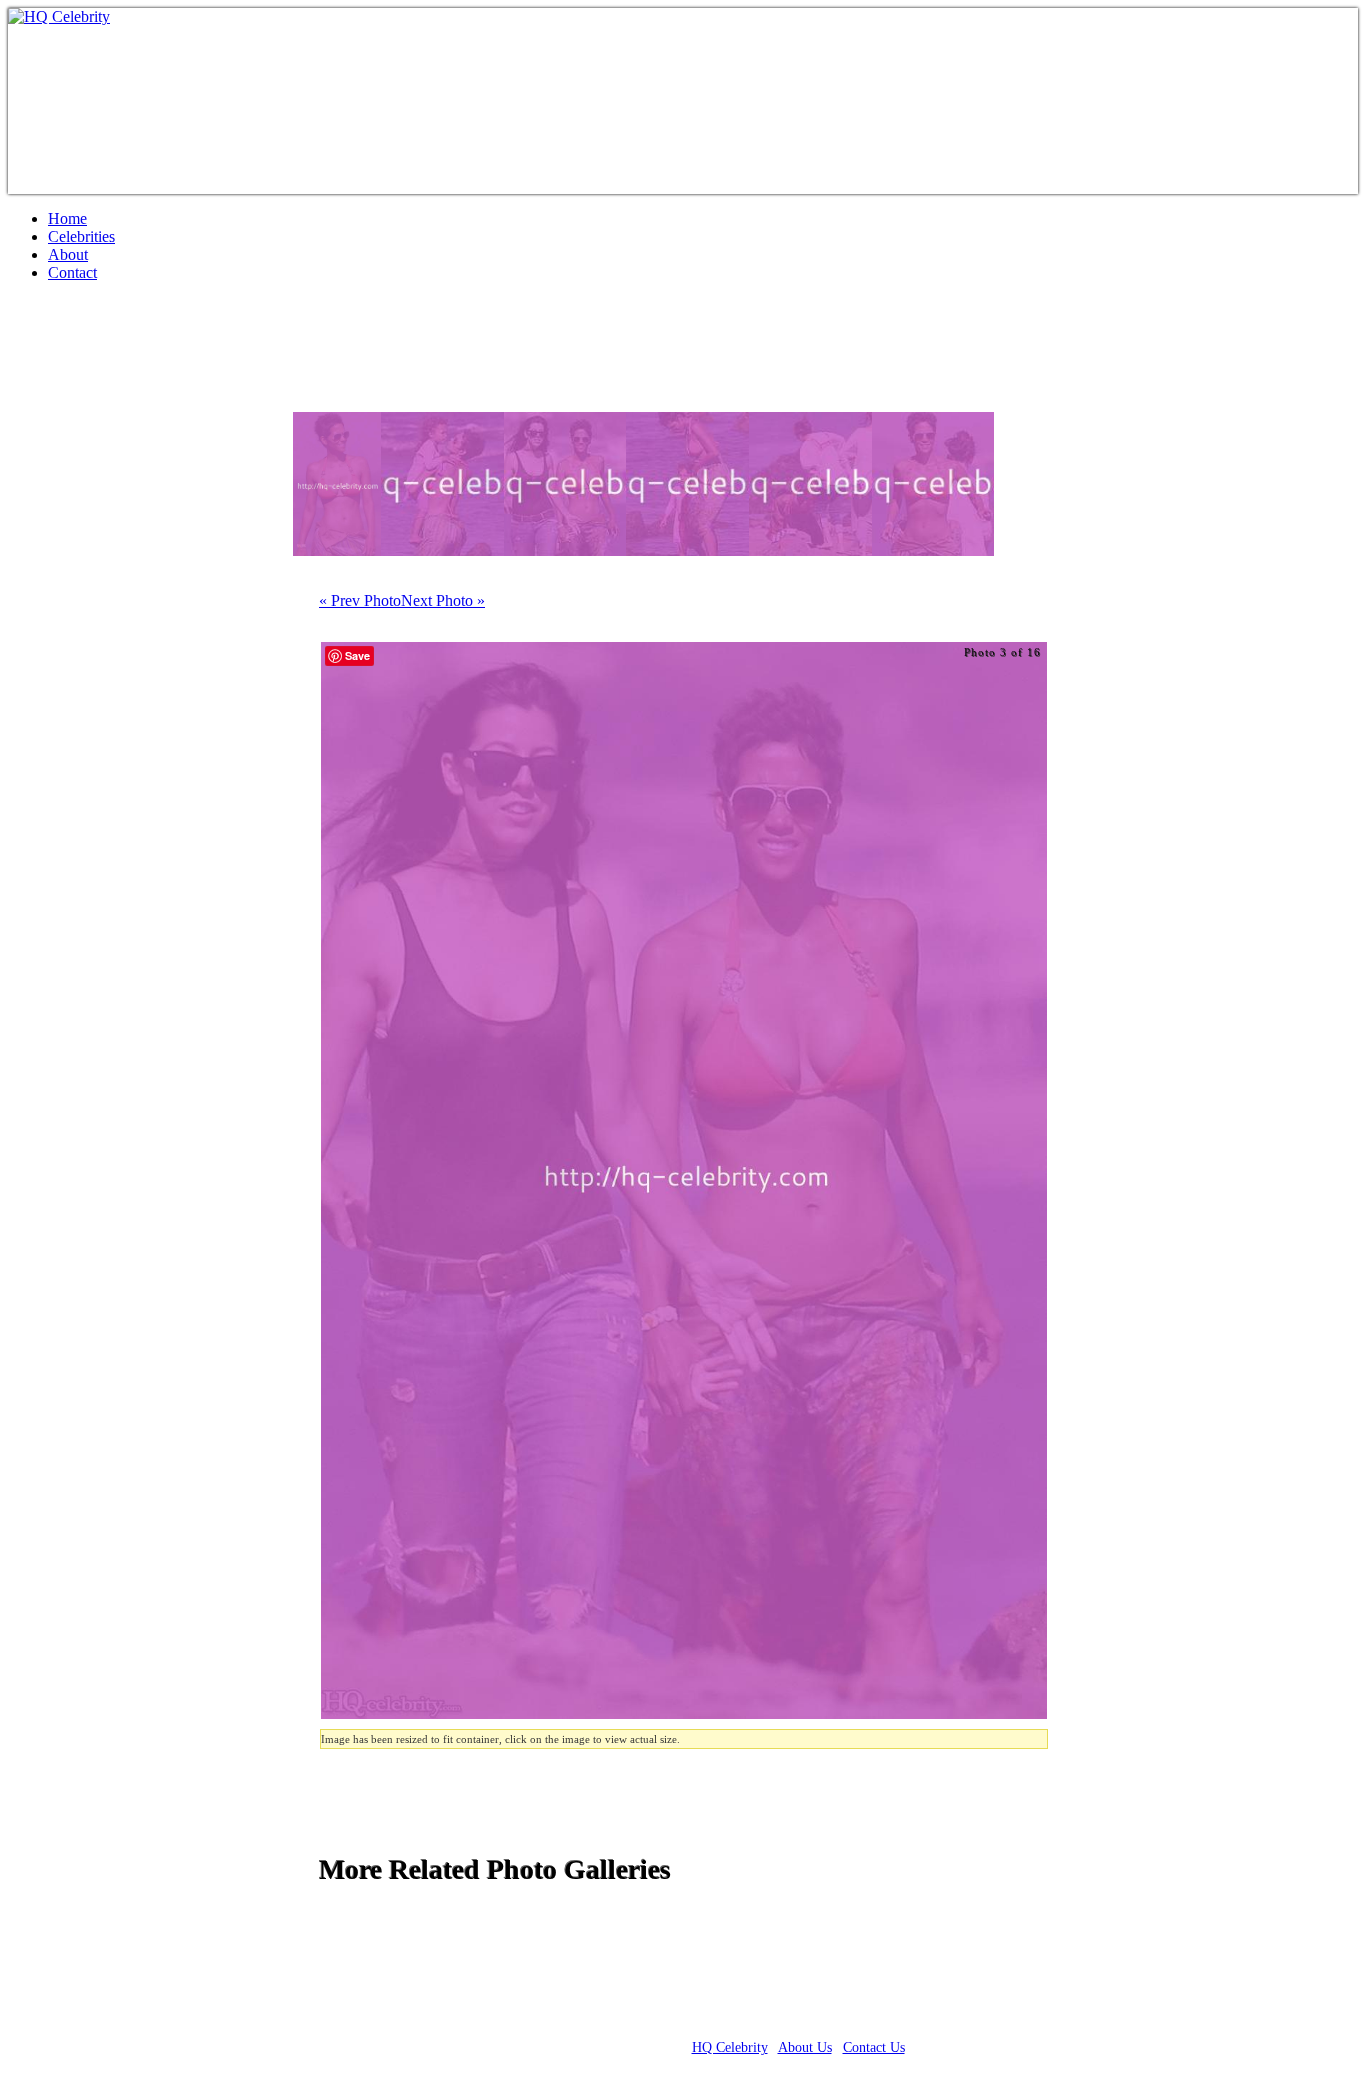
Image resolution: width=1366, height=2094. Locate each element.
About (68, 254)
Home (67, 218)
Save (357, 655)
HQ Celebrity (730, 2047)
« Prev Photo (360, 600)
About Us (805, 2047)
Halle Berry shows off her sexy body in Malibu (324, 355)
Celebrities (81, 236)
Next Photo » (443, 600)
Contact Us (874, 2047)
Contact (72, 272)
